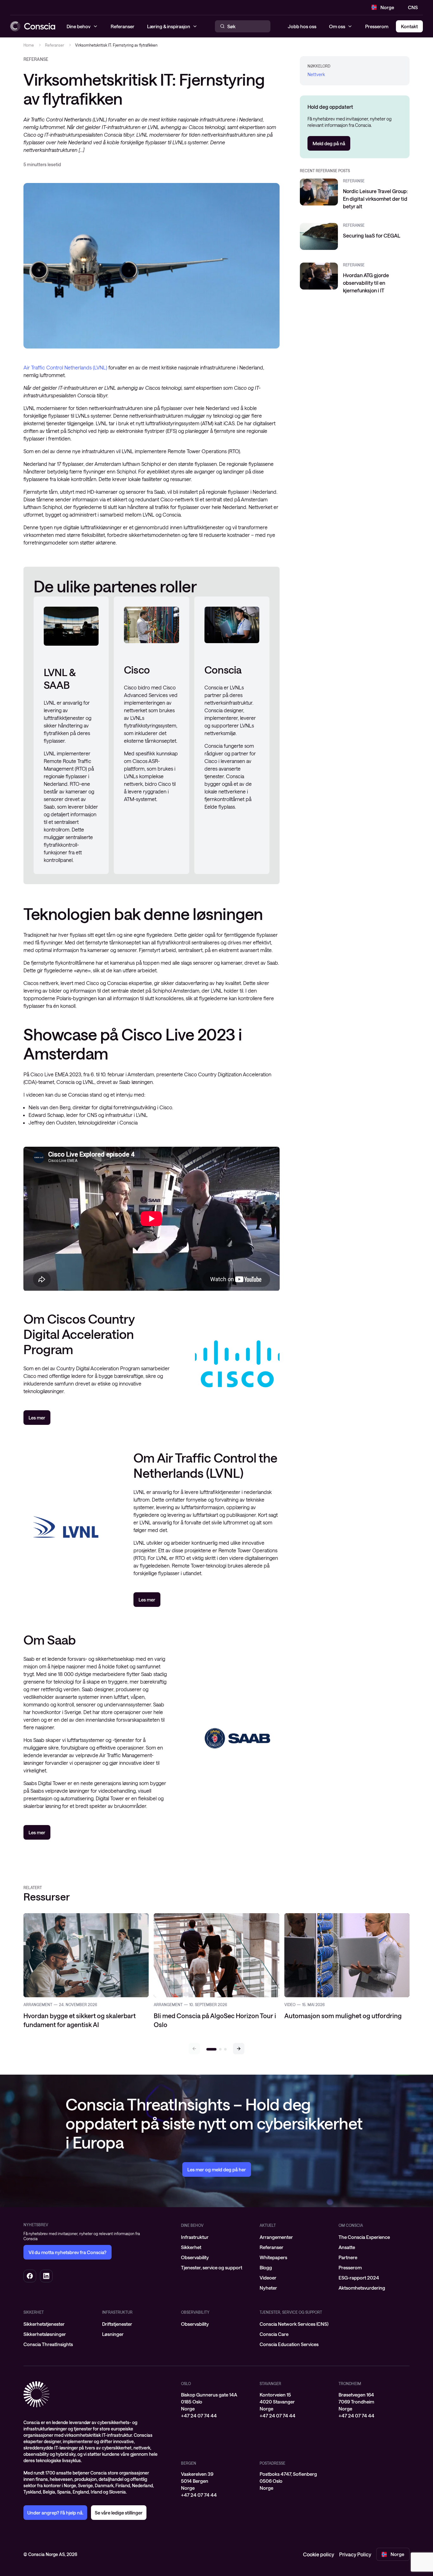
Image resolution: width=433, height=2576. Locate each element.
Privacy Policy (355, 2554)
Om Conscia (351, 2225)
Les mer (37, 1418)
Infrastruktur (195, 2237)
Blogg (266, 2267)
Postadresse (272, 2463)
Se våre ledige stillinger (119, 2513)
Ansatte (347, 2247)
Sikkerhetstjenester (44, 2324)
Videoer (268, 2278)
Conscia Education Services (289, 2344)
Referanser (55, 45)
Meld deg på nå (329, 143)
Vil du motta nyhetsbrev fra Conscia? (68, 2252)
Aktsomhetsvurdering (362, 2288)
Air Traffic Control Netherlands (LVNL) (65, 367)
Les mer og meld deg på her (217, 2169)
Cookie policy (319, 2554)
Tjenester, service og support (212, 2267)
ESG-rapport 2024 (359, 2278)
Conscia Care (274, 2334)
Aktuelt (268, 2225)
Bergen (189, 2463)
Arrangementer (276, 2237)
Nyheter (268, 2288)
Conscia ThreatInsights (48, 2344)
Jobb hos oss (302, 26)
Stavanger (270, 2384)
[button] (239, 2049)
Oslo (186, 2384)
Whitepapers (273, 2257)
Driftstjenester (117, 2324)
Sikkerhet (191, 2247)
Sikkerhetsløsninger (45, 2334)
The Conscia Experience (364, 2237)
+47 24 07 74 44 (199, 2416)
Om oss (337, 26)
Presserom (377, 26)
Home (29, 45)
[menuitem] (217, 2237)
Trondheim (350, 2384)
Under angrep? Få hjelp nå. (55, 2513)
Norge (387, 7)
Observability (195, 2257)
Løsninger (113, 2334)
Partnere (348, 2257)
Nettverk (316, 74)
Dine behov (192, 2225)
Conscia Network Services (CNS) (294, 2324)
